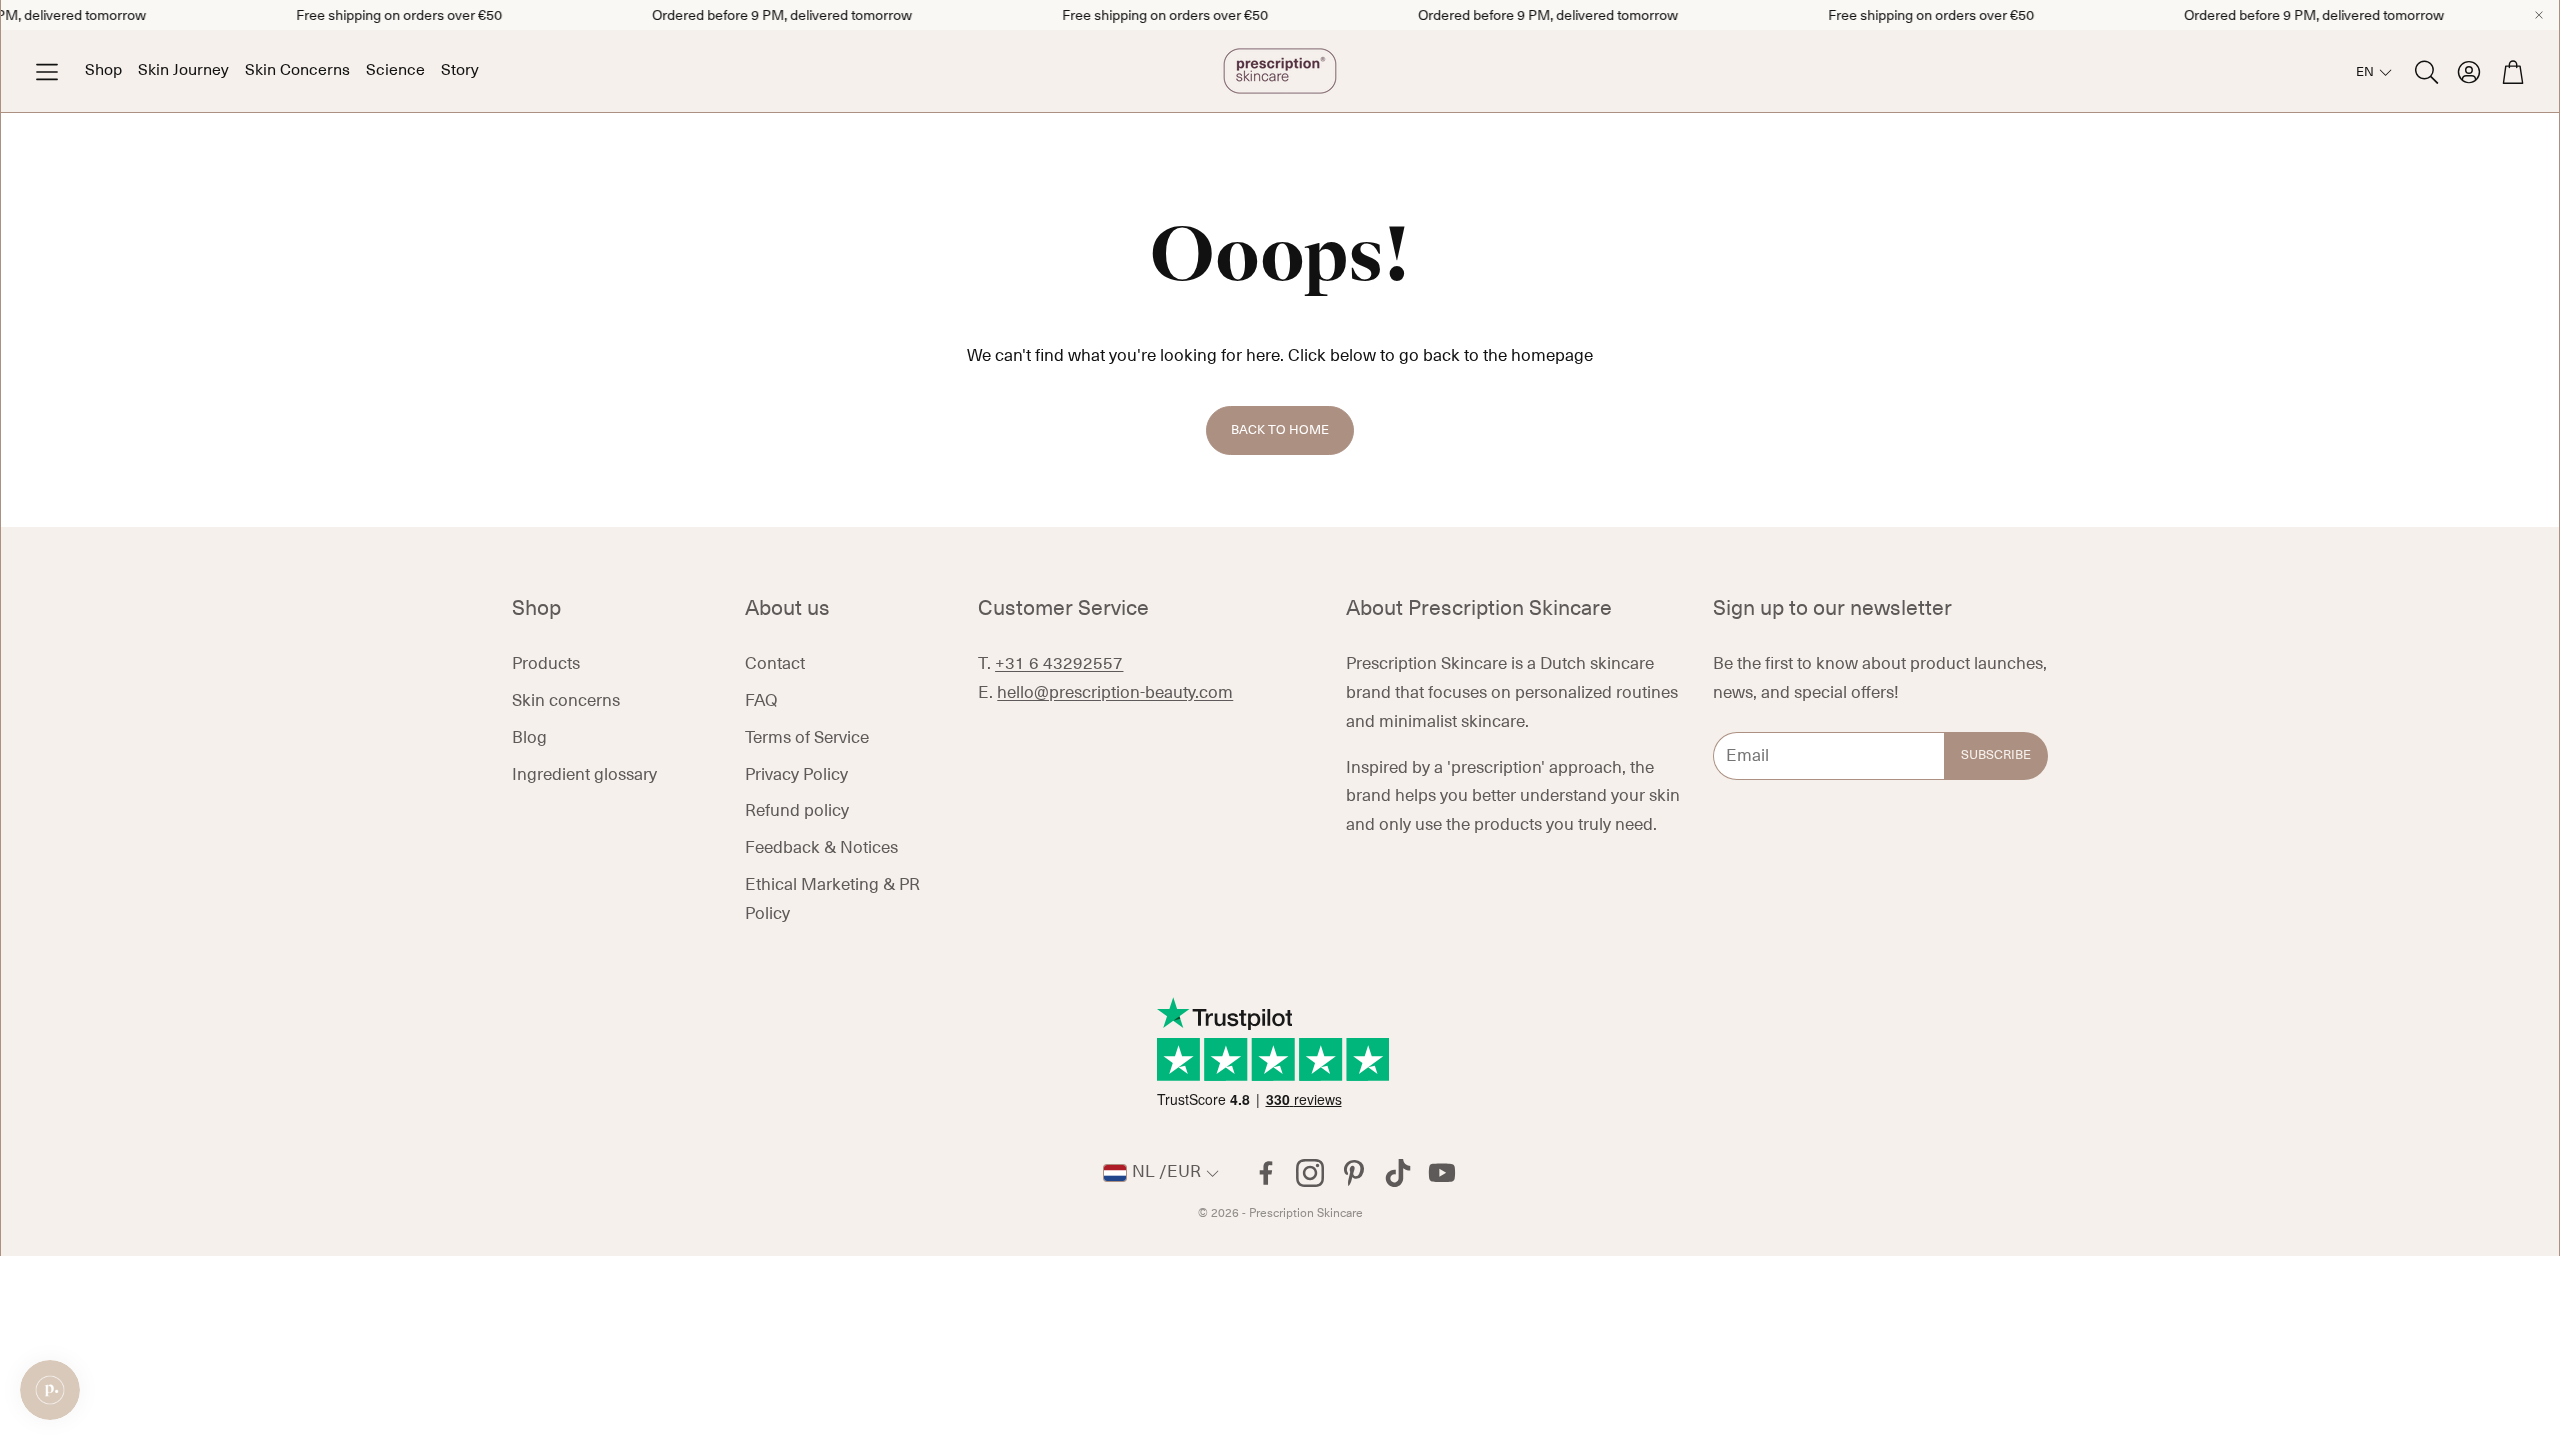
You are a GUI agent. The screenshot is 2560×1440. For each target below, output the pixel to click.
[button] (47, 71)
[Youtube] (1442, 1173)
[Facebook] (1266, 1173)
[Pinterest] (1354, 1173)
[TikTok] (1398, 1173)
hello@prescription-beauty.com (1115, 693)
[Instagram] (1310, 1173)
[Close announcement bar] (2539, 15)
